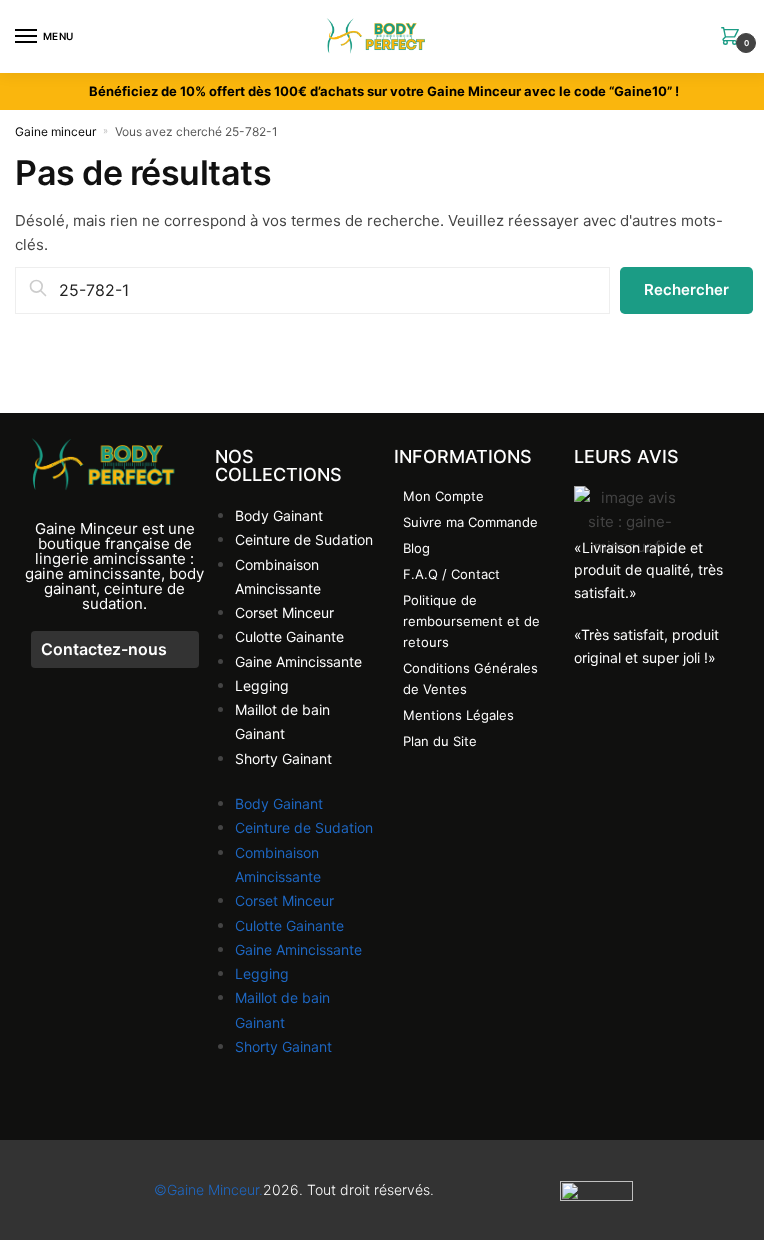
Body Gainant (279, 515)
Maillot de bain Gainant (282, 721)
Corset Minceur (284, 612)
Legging (262, 685)
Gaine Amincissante (298, 661)
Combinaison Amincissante (278, 576)
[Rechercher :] (312, 291)
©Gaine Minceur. (208, 1189)
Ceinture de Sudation (304, 539)
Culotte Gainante (289, 636)
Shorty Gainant (283, 758)
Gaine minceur (55, 131)
